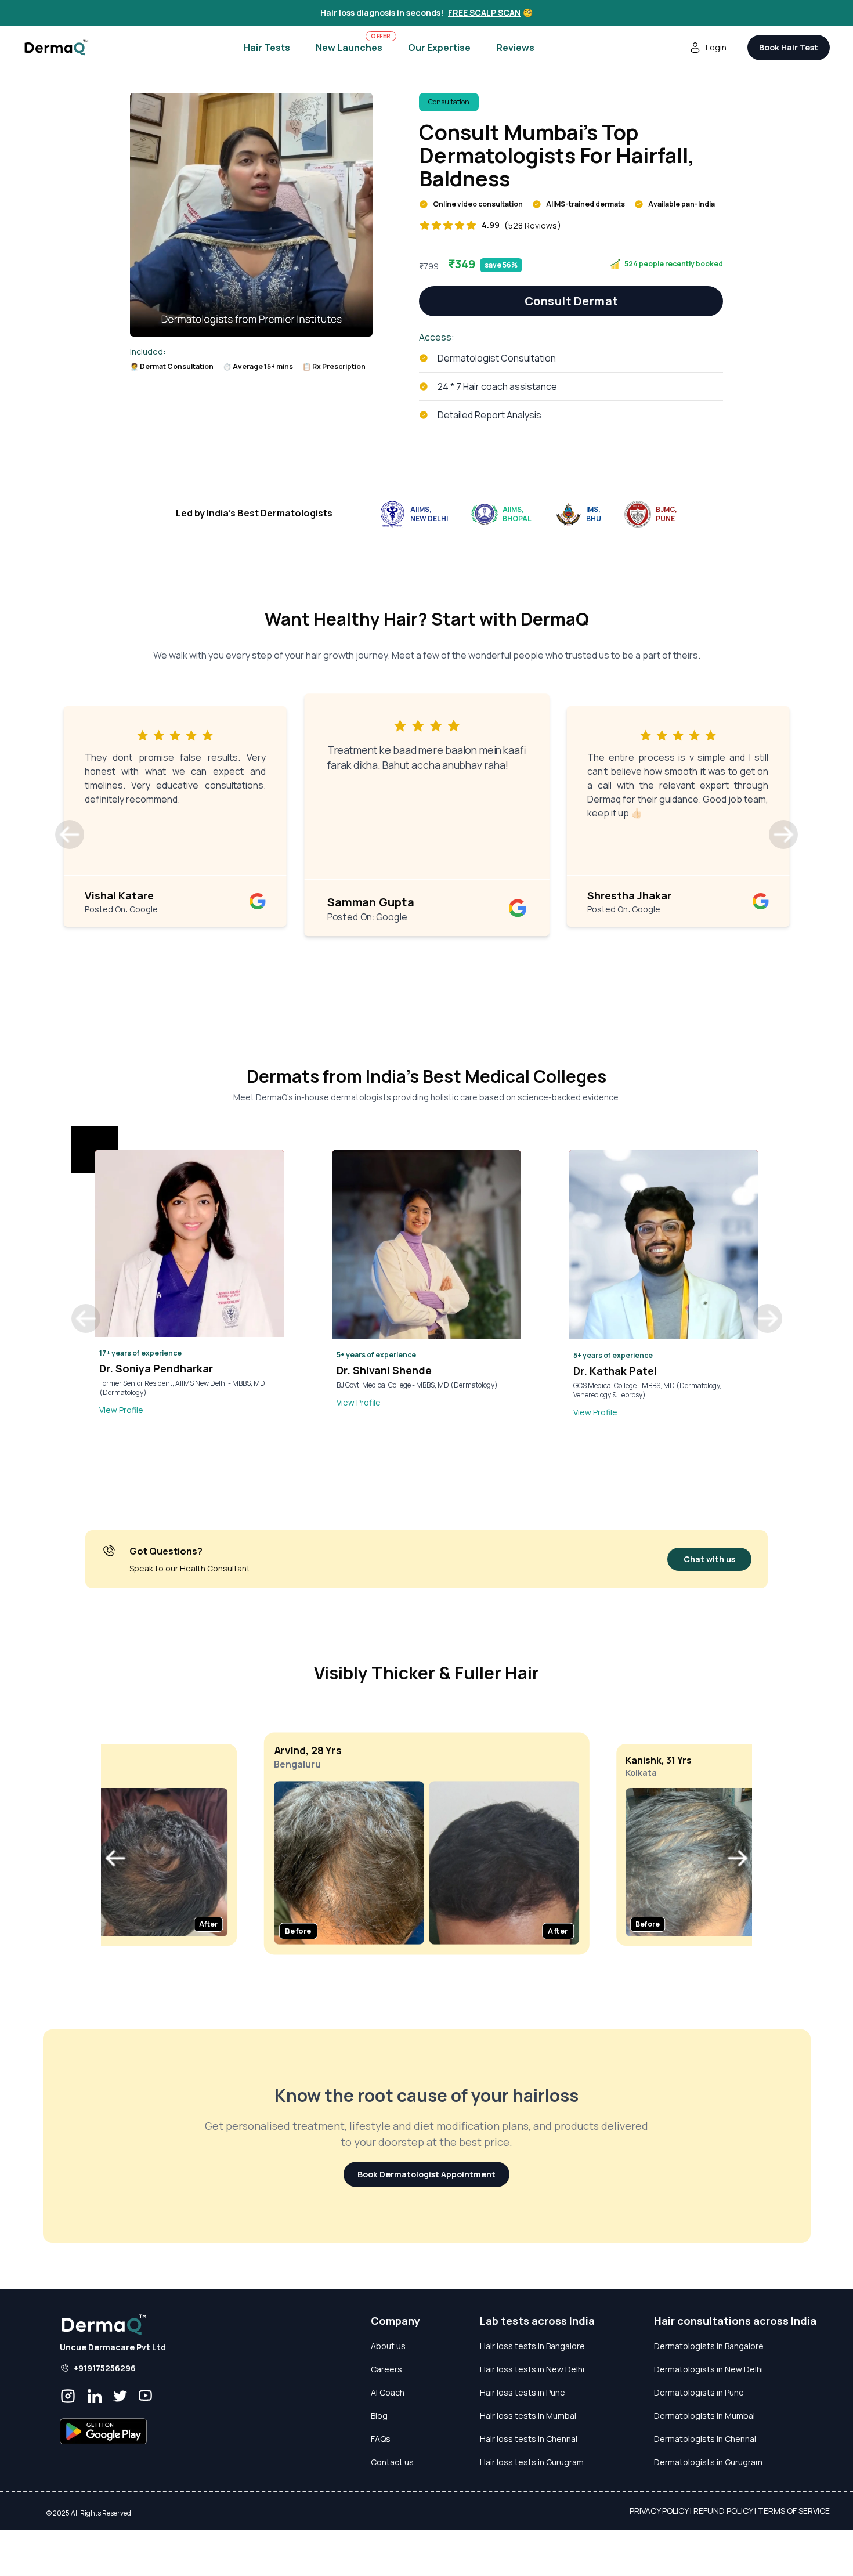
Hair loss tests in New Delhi (532, 2369)
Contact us (392, 2462)
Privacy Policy (659, 2511)
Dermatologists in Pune (699, 2392)
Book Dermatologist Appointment (426, 2174)
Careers (386, 2369)
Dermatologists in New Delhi (709, 2369)
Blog (379, 2416)
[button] (70, 834)
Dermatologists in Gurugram (708, 2462)
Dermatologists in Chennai (705, 2439)
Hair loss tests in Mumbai (528, 2416)
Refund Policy (723, 2511)
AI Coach (388, 2392)
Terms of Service (794, 2511)
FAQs (381, 2439)
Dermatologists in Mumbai (704, 2416)
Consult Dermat (571, 301)
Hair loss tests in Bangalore (532, 2346)
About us (388, 2346)
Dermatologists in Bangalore (709, 2346)
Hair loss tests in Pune (523, 2392)
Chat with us (709, 1559)
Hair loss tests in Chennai (529, 2439)
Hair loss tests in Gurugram (532, 2462)
